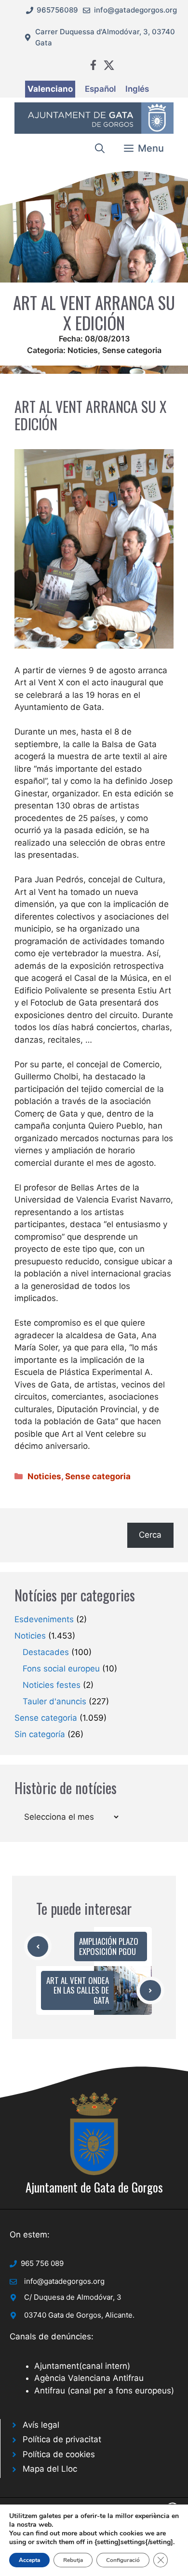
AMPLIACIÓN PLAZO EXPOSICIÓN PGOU (109, 1946)
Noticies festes (52, 1685)
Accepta (29, 2560)
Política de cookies (59, 2454)
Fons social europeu (61, 1669)
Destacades (46, 1652)
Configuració (123, 2560)
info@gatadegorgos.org (135, 10)
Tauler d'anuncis (54, 1701)
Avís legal (41, 2425)
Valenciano (50, 89)
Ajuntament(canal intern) (82, 2366)
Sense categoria (132, 350)
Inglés (137, 89)
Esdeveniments (44, 1619)
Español (100, 89)
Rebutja (73, 2560)
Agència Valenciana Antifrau (89, 2378)
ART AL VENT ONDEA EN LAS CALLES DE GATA (78, 1990)
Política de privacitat (62, 2439)
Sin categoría (40, 1734)
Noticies (83, 350)
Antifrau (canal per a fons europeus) (104, 2391)
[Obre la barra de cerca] (100, 148)
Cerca (150, 1535)
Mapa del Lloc (50, 2469)
